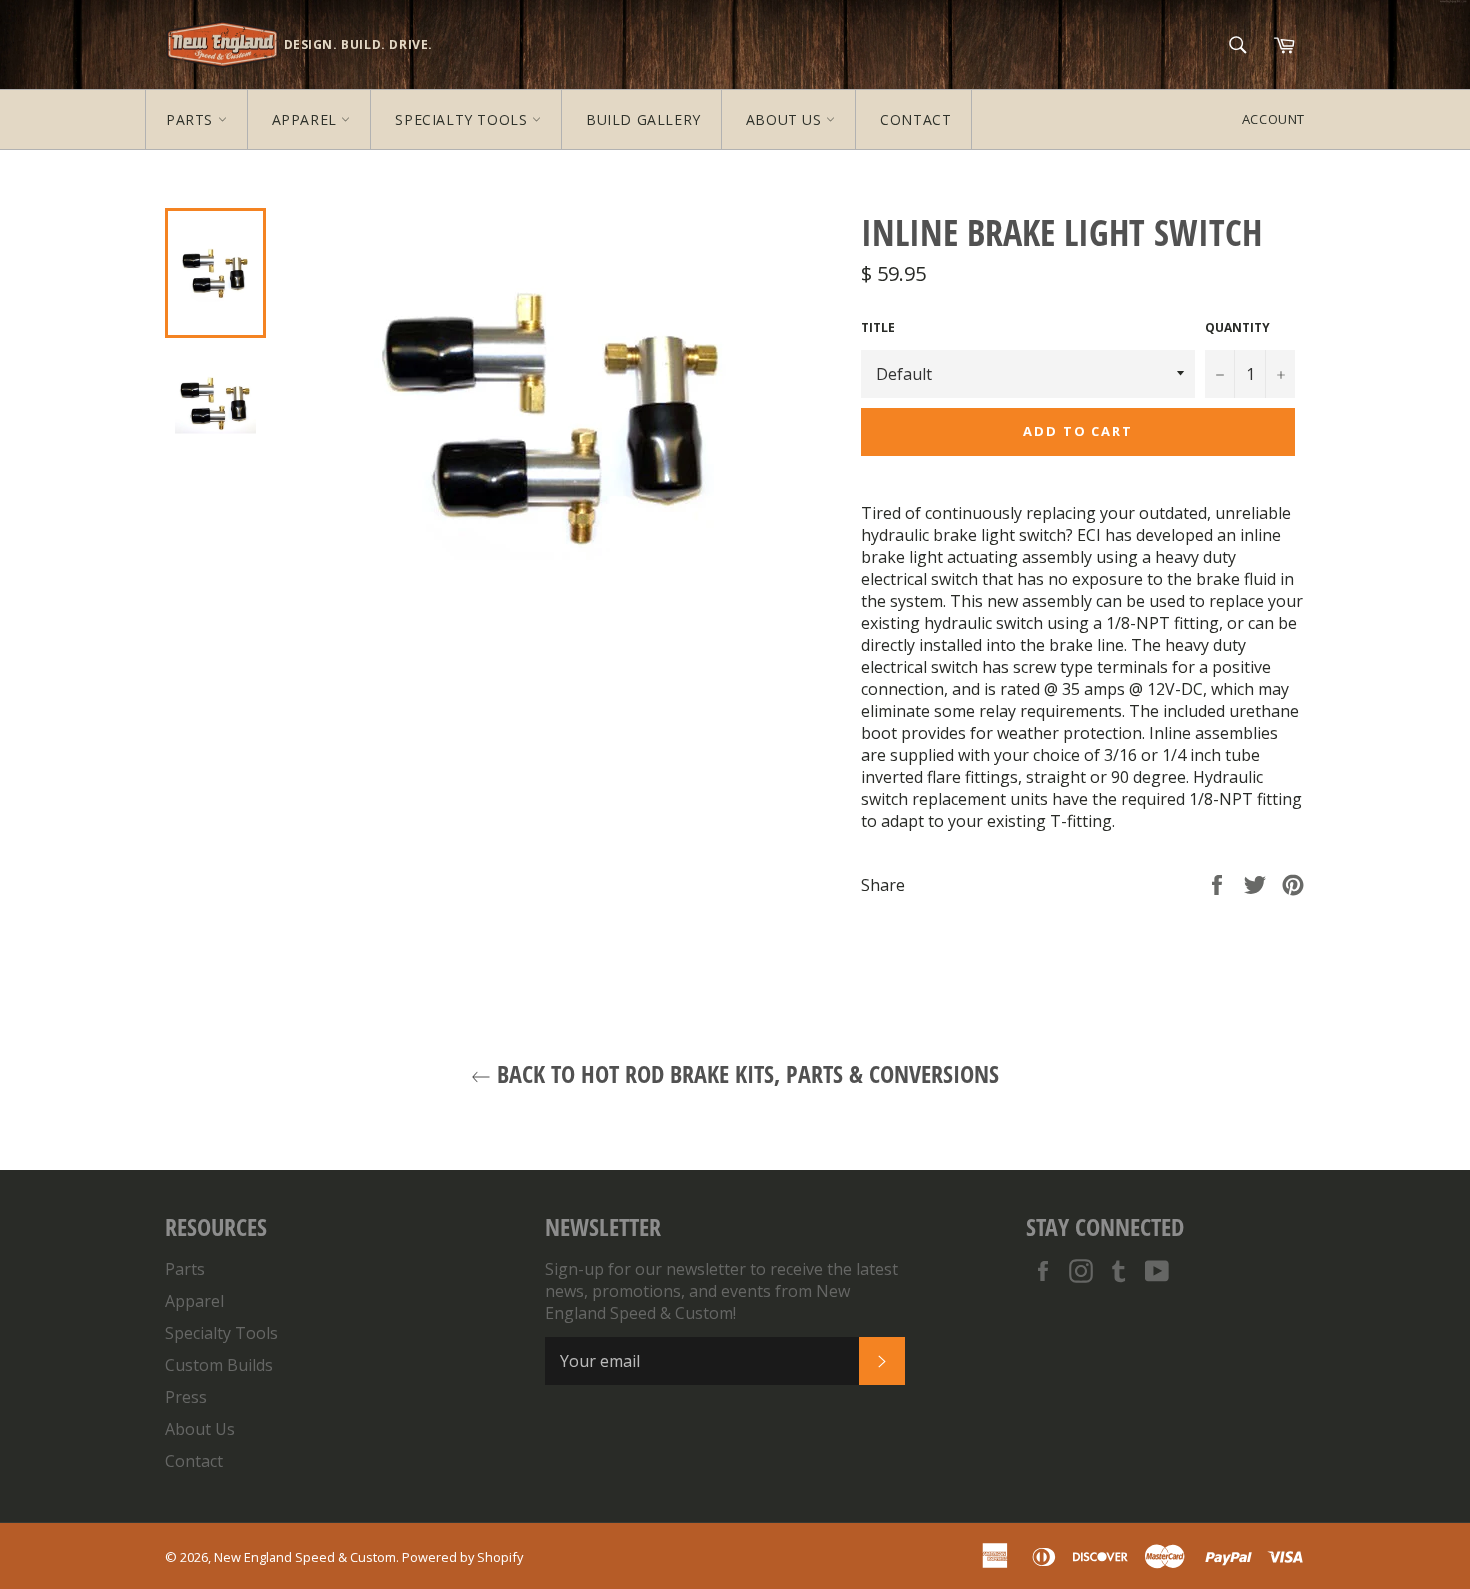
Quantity (1237, 328)
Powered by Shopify (462, 1557)
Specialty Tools (463, 119)
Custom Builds (219, 1365)
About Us (786, 119)
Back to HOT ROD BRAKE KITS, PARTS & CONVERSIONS (745, 1073)
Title (878, 328)
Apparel (307, 119)
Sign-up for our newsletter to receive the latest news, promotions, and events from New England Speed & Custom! (721, 1291)
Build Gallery (643, 119)
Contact (915, 119)
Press (186, 1397)
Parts (192, 119)
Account (1273, 119)
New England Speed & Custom (305, 1557)
